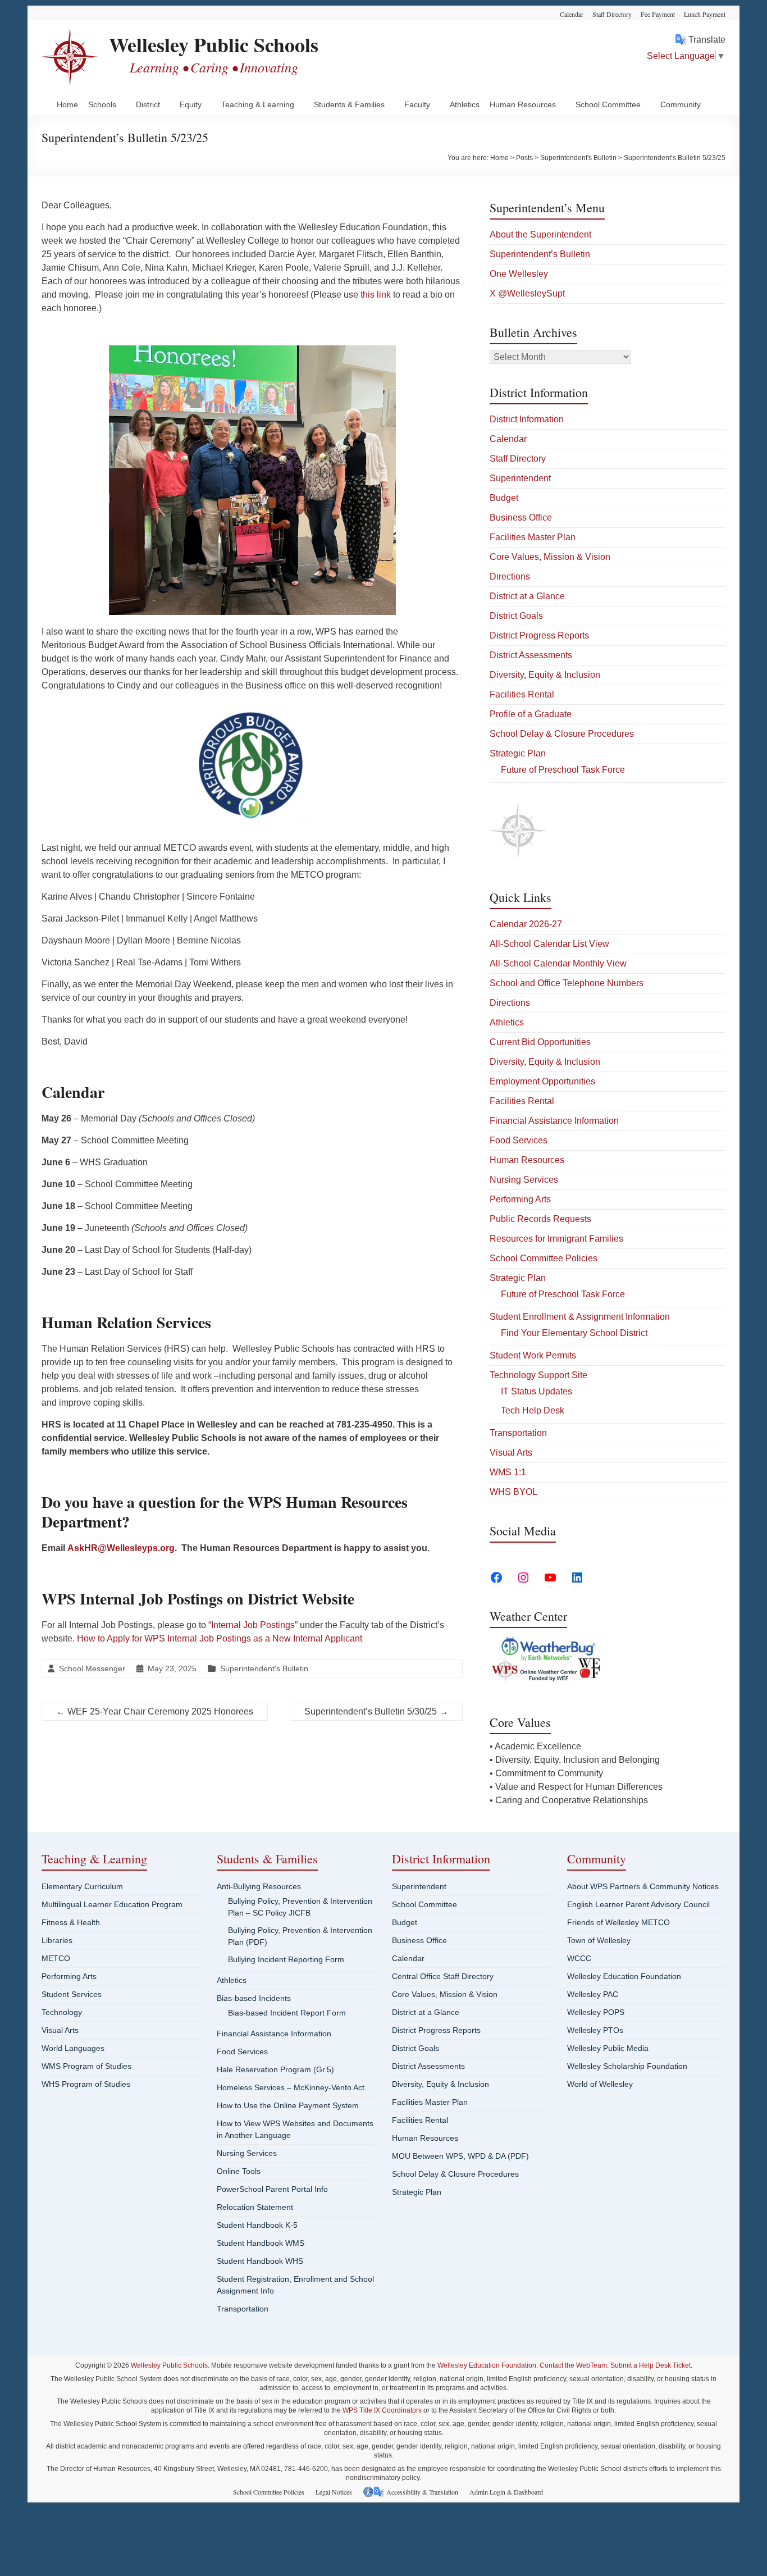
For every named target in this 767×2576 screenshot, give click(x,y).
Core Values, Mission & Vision (550, 557)
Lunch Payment (705, 14)
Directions (510, 576)
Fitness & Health (71, 1922)
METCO (56, 1958)
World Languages (73, 2048)
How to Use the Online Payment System (288, 2105)
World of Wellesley (600, 2084)
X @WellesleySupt (527, 293)
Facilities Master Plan (533, 537)
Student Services (72, 1994)
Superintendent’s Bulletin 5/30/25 (376, 1711)
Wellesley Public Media (608, 2048)
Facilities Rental (522, 694)
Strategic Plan (518, 753)
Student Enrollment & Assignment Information (580, 1317)
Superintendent (520, 478)
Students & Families (349, 104)
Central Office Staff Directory (443, 1976)
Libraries (57, 1940)
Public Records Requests (540, 1219)
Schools (102, 104)
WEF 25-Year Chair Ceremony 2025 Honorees (155, 1711)
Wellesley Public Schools (214, 44)
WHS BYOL (513, 1492)
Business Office (521, 518)
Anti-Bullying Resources (259, 1886)
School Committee (608, 104)
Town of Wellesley (599, 1940)
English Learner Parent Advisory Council (638, 1904)
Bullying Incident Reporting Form (286, 1959)
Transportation (518, 1433)
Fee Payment (658, 14)
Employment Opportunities (542, 1081)
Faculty (417, 104)
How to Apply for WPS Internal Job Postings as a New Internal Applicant (220, 1638)
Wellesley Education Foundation (624, 1976)
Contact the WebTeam (573, 2365)
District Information (527, 419)
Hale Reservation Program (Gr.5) (275, 2069)
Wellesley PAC (593, 1994)
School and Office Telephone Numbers (567, 983)
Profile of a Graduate (531, 714)
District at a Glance (527, 596)
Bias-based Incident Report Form (287, 2013)
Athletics (465, 104)
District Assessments (531, 655)
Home (67, 104)
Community (681, 104)
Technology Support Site (538, 1375)
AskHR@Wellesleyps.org (121, 1548)
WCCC (579, 1958)
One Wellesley (519, 274)
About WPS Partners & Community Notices (643, 1886)
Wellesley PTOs (595, 2030)
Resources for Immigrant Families (556, 1239)
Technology (62, 2012)
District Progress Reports (539, 635)
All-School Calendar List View (549, 944)
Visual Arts (511, 1453)
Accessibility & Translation (422, 2492)
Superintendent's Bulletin (264, 1668)
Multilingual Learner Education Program (112, 1904)
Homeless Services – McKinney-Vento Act (291, 2087)
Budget (504, 498)
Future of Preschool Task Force (563, 770)
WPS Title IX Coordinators (382, 2410)
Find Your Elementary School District (574, 1333)
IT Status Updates (537, 1391)
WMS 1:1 (508, 1472)
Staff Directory (612, 14)
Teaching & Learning (258, 104)
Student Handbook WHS (260, 2261)
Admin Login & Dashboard (506, 2492)
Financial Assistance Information (554, 1121)
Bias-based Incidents (254, 1998)
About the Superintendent (540, 234)
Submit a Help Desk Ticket (650, 2365)
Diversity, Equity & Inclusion (545, 675)
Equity (191, 104)
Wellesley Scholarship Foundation (627, 2066)
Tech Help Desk (533, 1410)
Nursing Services (524, 1180)
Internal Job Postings (253, 1625)
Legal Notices (334, 2492)
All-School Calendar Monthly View (558, 963)
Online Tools (239, 2171)
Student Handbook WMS (261, 2243)
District (148, 104)
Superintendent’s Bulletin (540, 254)
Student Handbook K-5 (257, 2225)
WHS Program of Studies (86, 2084)
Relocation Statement (255, 2207)
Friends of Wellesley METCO (618, 1922)
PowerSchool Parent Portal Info (272, 2189)
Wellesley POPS (596, 2012)
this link (376, 295)
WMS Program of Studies (86, 2066)
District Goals (516, 616)
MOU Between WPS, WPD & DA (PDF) (460, 2156)
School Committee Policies (544, 1258)
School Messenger (92, 1668)
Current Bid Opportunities (540, 1042)
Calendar (572, 14)
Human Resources (523, 104)
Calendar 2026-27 (526, 924)
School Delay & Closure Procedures (562, 734)
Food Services (519, 1140)
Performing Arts (520, 1199)
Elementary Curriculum (82, 1886)
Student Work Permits (533, 1355)
